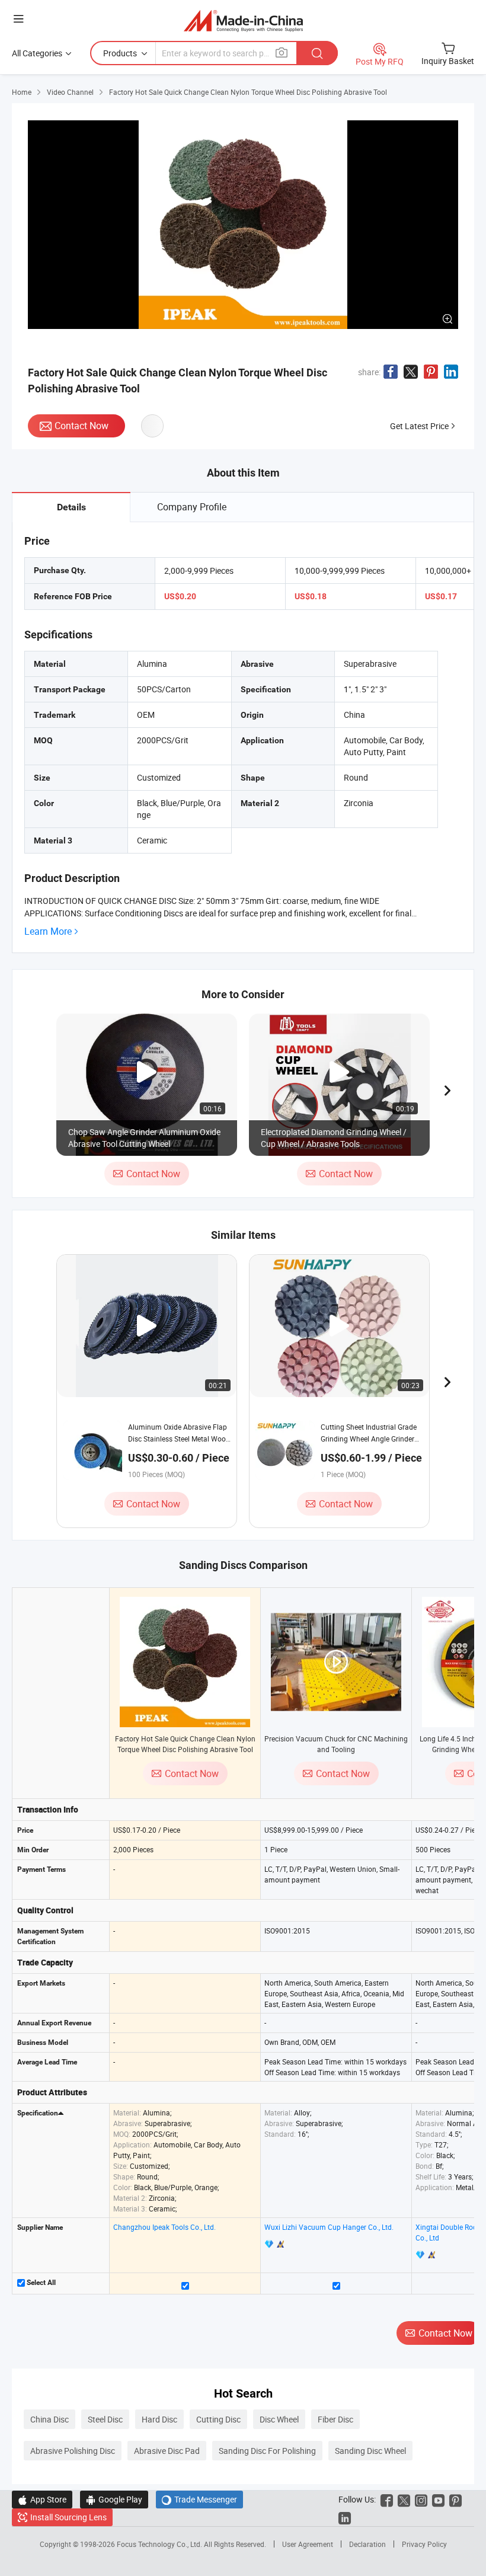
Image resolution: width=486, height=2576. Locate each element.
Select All (40, 2283)
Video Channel (70, 92)
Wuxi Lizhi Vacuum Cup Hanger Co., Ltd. (329, 2227)
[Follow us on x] (404, 2499)
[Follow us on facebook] (387, 2499)
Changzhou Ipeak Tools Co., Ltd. (164, 2227)
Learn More (48, 931)
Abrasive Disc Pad (167, 2451)
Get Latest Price (419, 426)
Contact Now (81, 426)
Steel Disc (105, 2419)
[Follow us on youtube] (438, 2499)
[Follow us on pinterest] (455, 2499)
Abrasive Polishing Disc (73, 2451)
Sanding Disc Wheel (370, 2451)
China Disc (49, 2419)
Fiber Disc (335, 2419)
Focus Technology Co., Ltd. (160, 2544)
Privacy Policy (424, 2544)
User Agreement (308, 2544)
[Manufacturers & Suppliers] (243, 20)
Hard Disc (159, 2419)
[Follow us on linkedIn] (345, 2517)
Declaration (367, 2544)
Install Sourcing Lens (68, 2517)
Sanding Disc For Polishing (267, 2451)
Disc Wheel (279, 2419)
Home (22, 92)
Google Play (114, 2499)
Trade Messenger (199, 2499)
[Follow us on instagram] (421, 2499)
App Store (42, 2499)
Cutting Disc (218, 2419)
